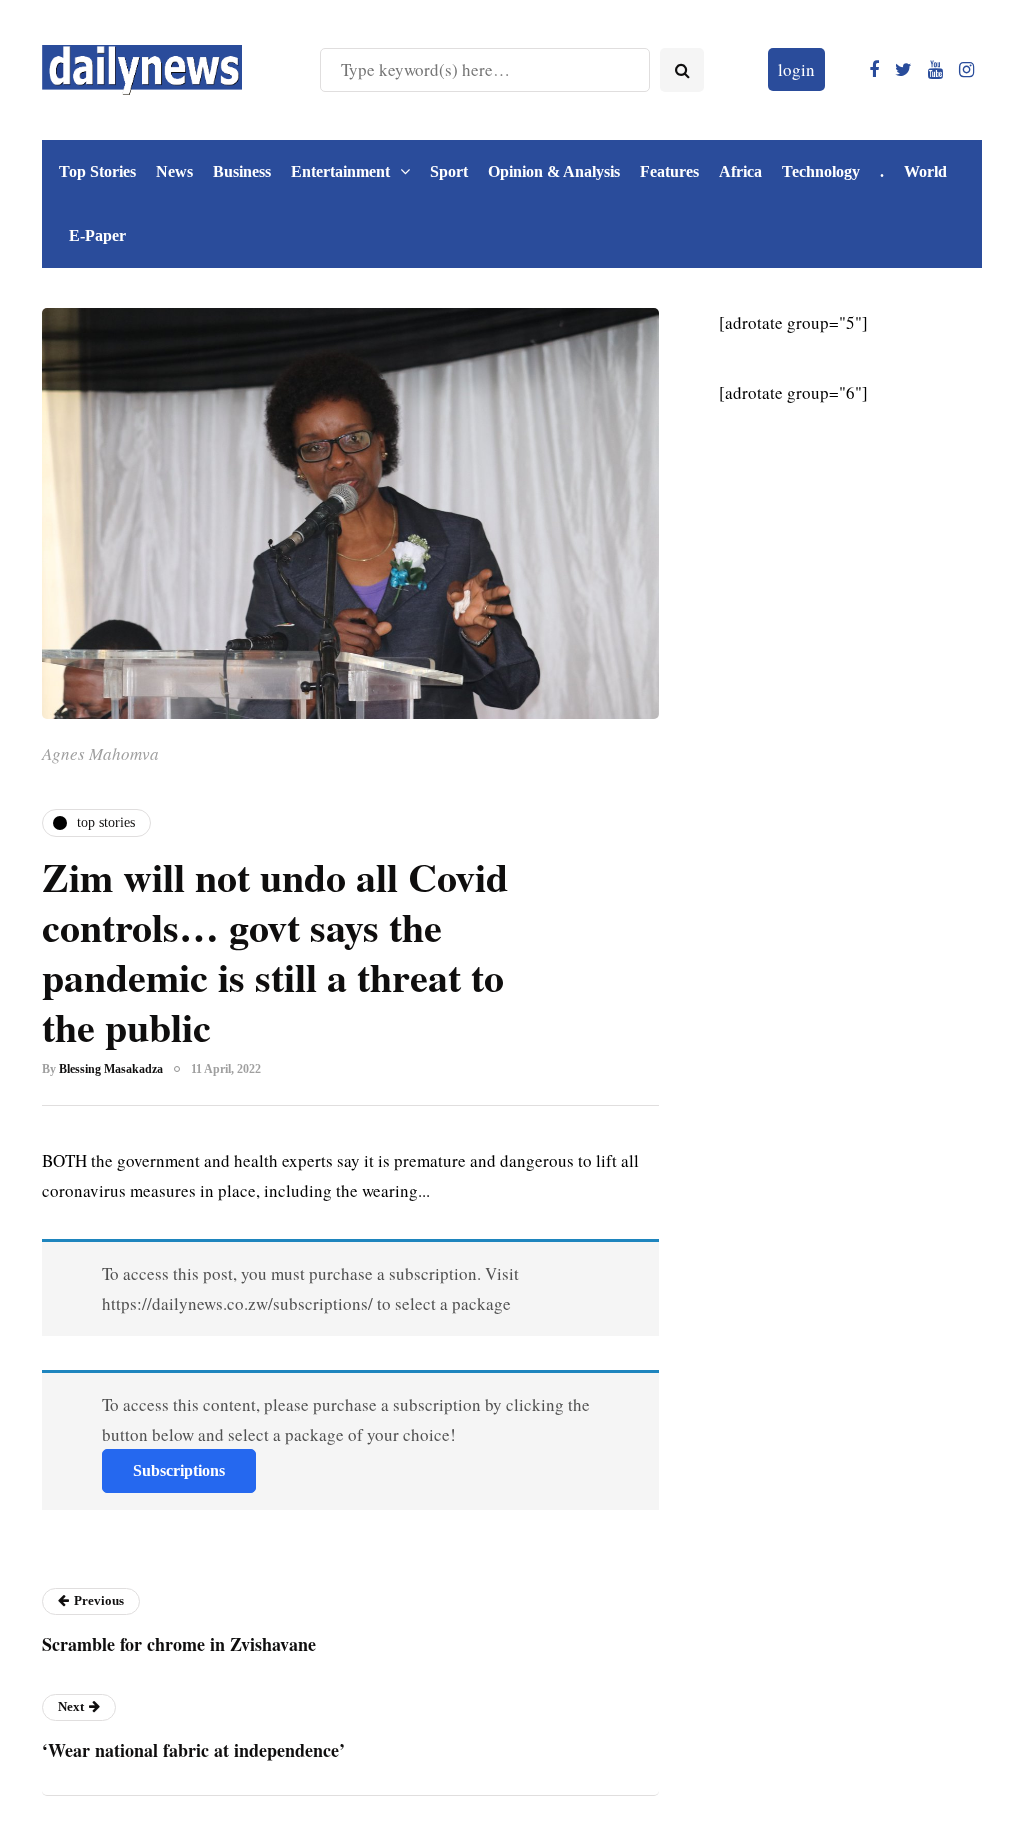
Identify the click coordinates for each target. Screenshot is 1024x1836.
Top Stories (97, 171)
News (174, 171)
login (796, 69)
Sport (449, 171)
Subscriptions (179, 1470)
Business (242, 171)
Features (669, 171)
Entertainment (340, 171)
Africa (740, 171)
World (925, 171)
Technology (821, 171)
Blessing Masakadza (111, 1069)
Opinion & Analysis (554, 171)
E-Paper (97, 235)
